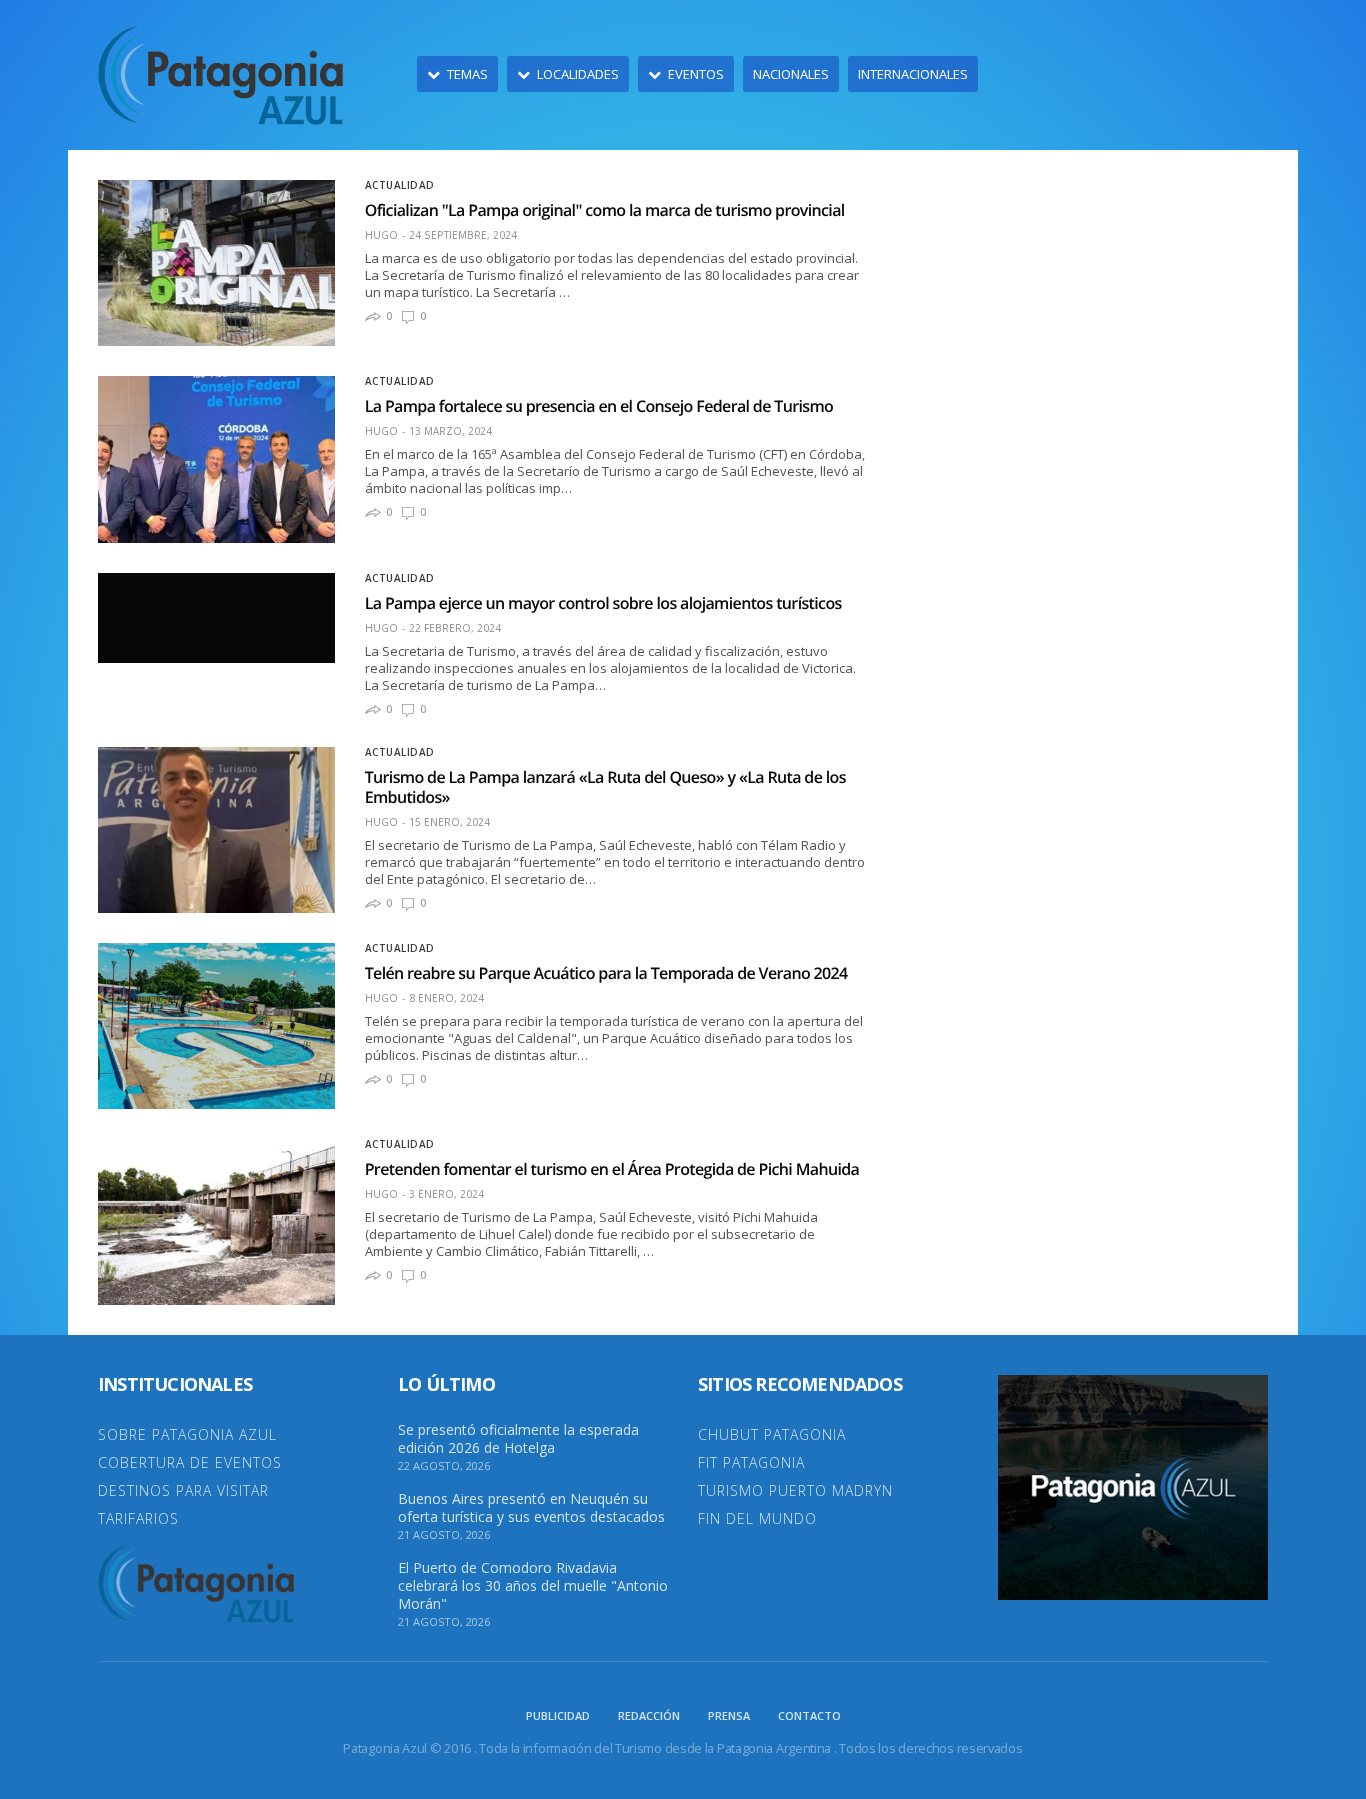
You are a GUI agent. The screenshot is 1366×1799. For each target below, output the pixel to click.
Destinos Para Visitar (183, 1490)
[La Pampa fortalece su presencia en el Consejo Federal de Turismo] (216, 459)
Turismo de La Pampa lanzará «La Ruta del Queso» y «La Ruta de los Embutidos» (605, 787)
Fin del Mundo (757, 1518)
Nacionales (791, 74)
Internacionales (913, 74)
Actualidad (400, 185)
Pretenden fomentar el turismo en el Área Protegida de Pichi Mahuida (612, 1169)
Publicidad (558, 1715)
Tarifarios (138, 1518)
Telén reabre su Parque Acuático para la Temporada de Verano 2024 (606, 973)
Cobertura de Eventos (190, 1462)
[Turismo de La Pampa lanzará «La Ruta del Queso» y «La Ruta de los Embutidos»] (216, 830)
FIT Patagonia (751, 1462)
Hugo (381, 235)
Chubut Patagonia (772, 1434)
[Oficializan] (216, 263)
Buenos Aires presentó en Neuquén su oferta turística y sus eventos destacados (531, 1508)
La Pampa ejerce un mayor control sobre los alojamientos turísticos (603, 603)
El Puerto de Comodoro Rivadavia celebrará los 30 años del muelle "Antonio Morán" (533, 1586)
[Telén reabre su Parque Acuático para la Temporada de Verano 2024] (216, 1026)
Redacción (649, 1715)
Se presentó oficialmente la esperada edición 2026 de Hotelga (518, 1439)
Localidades (578, 74)
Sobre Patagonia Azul (187, 1434)
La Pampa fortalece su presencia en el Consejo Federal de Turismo (599, 406)
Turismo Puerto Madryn (795, 1490)
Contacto (809, 1715)
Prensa (729, 1715)
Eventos (696, 74)
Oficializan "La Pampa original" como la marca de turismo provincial (605, 210)
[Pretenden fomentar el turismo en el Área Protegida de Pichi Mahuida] (216, 1222)
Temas (467, 74)
